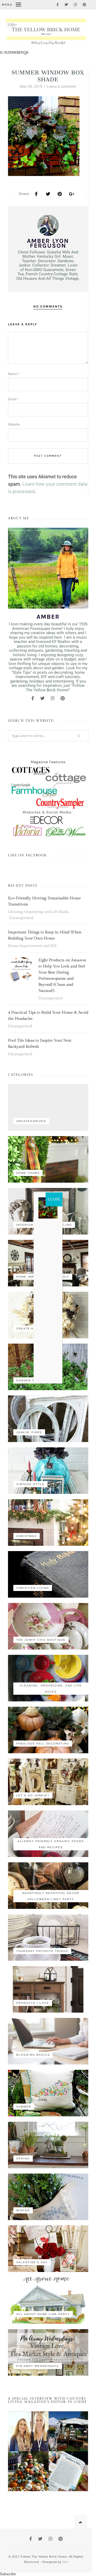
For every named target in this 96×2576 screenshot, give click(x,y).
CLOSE (54, 1199)
